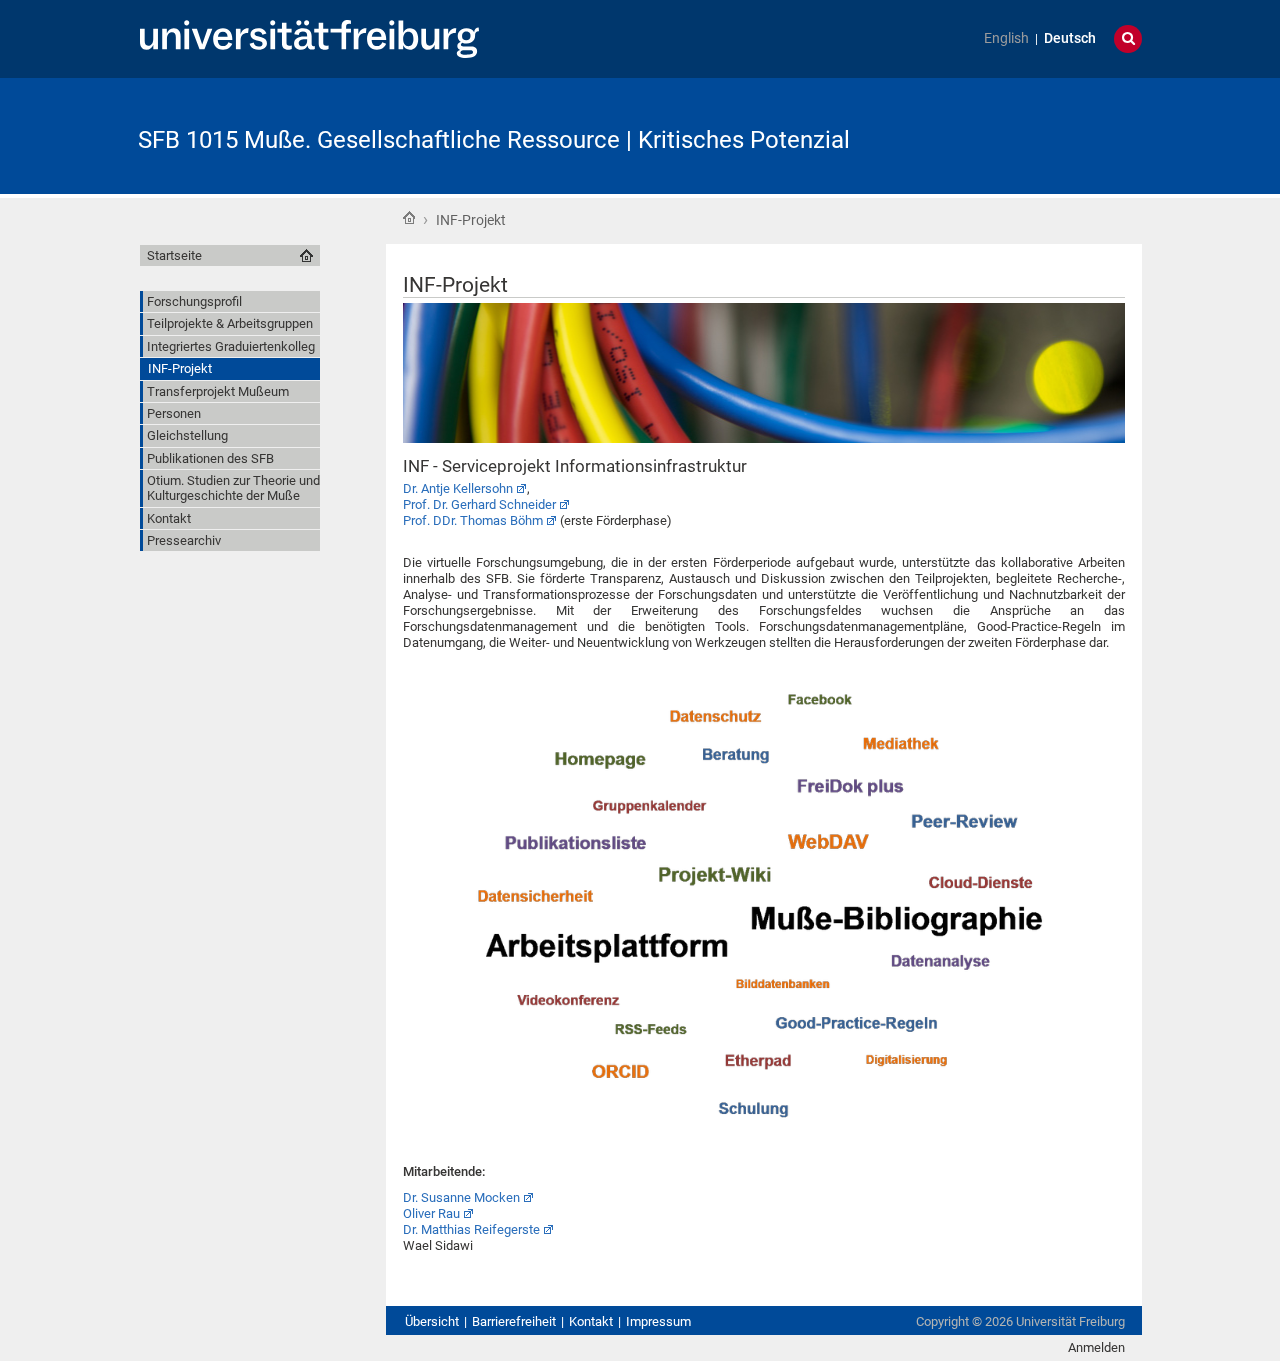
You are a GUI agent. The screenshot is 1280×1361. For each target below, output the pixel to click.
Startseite (409, 218)
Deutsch (1070, 38)
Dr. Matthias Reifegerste (471, 1229)
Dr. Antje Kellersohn (458, 488)
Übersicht (432, 1321)
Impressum (658, 1321)
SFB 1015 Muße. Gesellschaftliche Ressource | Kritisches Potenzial (494, 140)
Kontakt (591, 1321)
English (1006, 38)
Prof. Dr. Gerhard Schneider (479, 504)
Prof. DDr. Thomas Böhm (473, 520)
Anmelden (1096, 1347)
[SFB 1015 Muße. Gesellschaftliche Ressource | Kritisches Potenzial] (1044, 134)
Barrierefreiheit (514, 1321)
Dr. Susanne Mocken (461, 1197)
